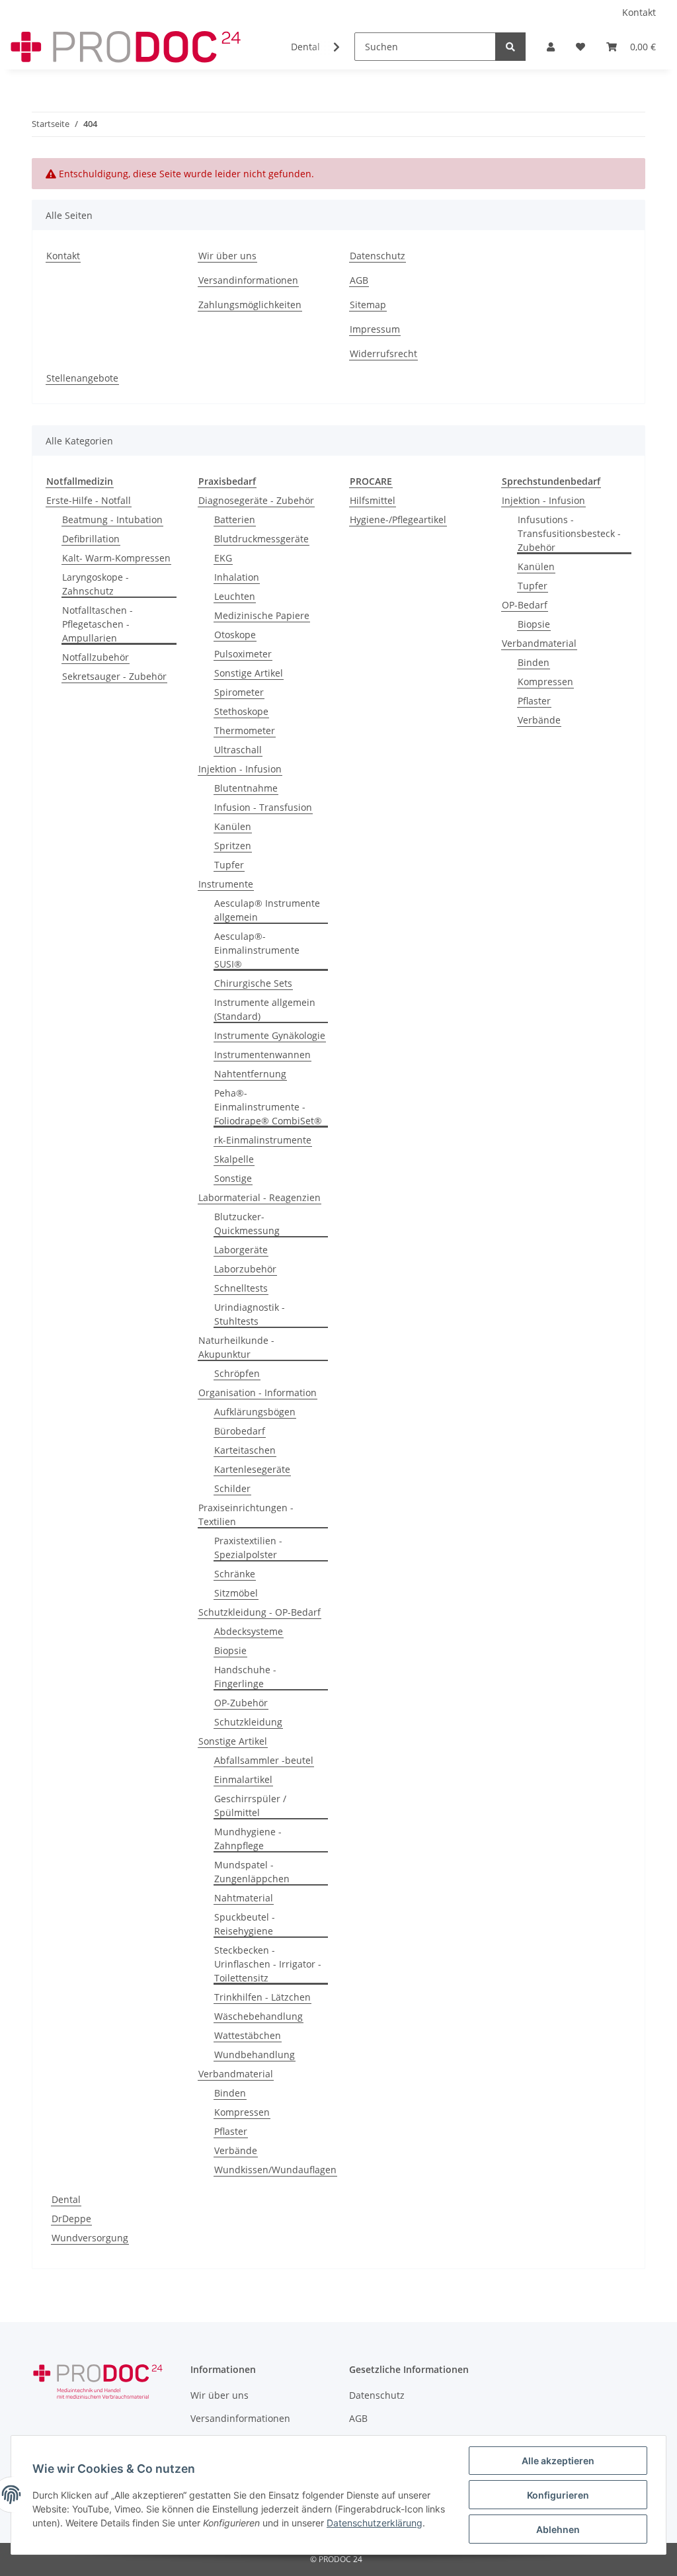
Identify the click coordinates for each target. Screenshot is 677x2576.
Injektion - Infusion (240, 769)
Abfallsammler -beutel (264, 1760)
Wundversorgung (90, 2238)
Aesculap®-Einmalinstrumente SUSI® (257, 950)
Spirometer (239, 692)
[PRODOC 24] (127, 47)
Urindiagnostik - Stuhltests (250, 1314)
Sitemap (368, 305)
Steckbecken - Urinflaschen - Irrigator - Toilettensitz (268, 1964)
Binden (230, 2093)
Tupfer (229, 865)
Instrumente (226, 884)
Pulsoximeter (243, 654)
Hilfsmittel (373, 500)
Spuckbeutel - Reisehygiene (245, 1924)
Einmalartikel (243, 1779)
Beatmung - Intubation (112, 519)
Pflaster (231, 2131)
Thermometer (245, 730)
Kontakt (639, 12)
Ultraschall (238, 750)
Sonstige (233, 1178)
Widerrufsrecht (383, 353)
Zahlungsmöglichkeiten (250, 305)
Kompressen (242, 2112)
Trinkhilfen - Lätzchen (262, 1997)
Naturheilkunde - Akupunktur (236, 1347)
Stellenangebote (82, 378)
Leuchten (235, 596)
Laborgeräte (241, 1250)
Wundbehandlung (255, 2055)
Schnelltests (241, 1288)
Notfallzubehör (96, 657)
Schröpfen (237, 1373)
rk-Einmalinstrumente (263, 1140)
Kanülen (233, 826)
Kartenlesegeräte (252, 1469)
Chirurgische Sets (253, 983)
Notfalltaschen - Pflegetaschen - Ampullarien (98, 624)
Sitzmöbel (236, 1593)
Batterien (235, 519)
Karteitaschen (245, 1450)
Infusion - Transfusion (263, 807)
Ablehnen (558, 2529)
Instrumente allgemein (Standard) (265, 1009)
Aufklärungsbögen (255, 1412)
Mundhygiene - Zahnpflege (248, 1839)
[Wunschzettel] (580, 47)
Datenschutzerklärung (375, 2523)
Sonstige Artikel (249, 673)
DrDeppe (71, 2219)
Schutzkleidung (248, 1722)
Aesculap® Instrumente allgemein (267, 910)
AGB (359, 280)
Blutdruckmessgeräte (261, 539)
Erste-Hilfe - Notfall (89, 500)
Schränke (235, 1574)
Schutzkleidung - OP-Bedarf (259, 1612)
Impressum (375, 329)
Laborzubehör (245, 1269)
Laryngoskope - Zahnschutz (96, 584)
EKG (223, 558)
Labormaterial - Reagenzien (259, 1197)
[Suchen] (510, 47)
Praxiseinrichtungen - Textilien (246, 1515)
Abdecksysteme (249, 1631)
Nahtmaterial (244, 1898)
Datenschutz (378, 256)
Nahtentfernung (250, 1074)
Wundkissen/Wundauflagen (275, 2170)
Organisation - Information (258, 1392)
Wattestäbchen (248, 2035)
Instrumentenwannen (262, 1055)
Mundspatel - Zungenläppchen (252, 1872)
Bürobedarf (240, 1431)
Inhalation (237, 577)
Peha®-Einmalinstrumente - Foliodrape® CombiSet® (268, 1107)
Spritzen (233, 846)
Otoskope (235, 635)
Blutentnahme (246, 788)
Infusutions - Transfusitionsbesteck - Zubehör (569, 533)
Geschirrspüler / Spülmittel (250, 1806)
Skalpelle (234, 1159)
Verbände (236, 2150)
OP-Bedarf (525, 605)
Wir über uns (227, 256)
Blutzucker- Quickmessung (247, 1224)
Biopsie (230, 1650)
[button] (551, 47)
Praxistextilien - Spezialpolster (248, 1548)
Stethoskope (241, 711)
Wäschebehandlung (259, 2016)
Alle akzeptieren (558, 2461)
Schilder (232, 1488)
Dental (66, 2199)
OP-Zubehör (241, 1703)
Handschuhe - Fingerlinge (245, 1677)
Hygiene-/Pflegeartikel (398, 519)
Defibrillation (91, 539)
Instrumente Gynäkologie (270, 1035)
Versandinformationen (248, 280)
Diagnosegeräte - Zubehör (256, 500)
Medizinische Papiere (262, 615)
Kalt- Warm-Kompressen (116, 558)
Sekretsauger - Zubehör (114, 676)
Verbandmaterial (236, 2074)
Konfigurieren (558, 2495)
